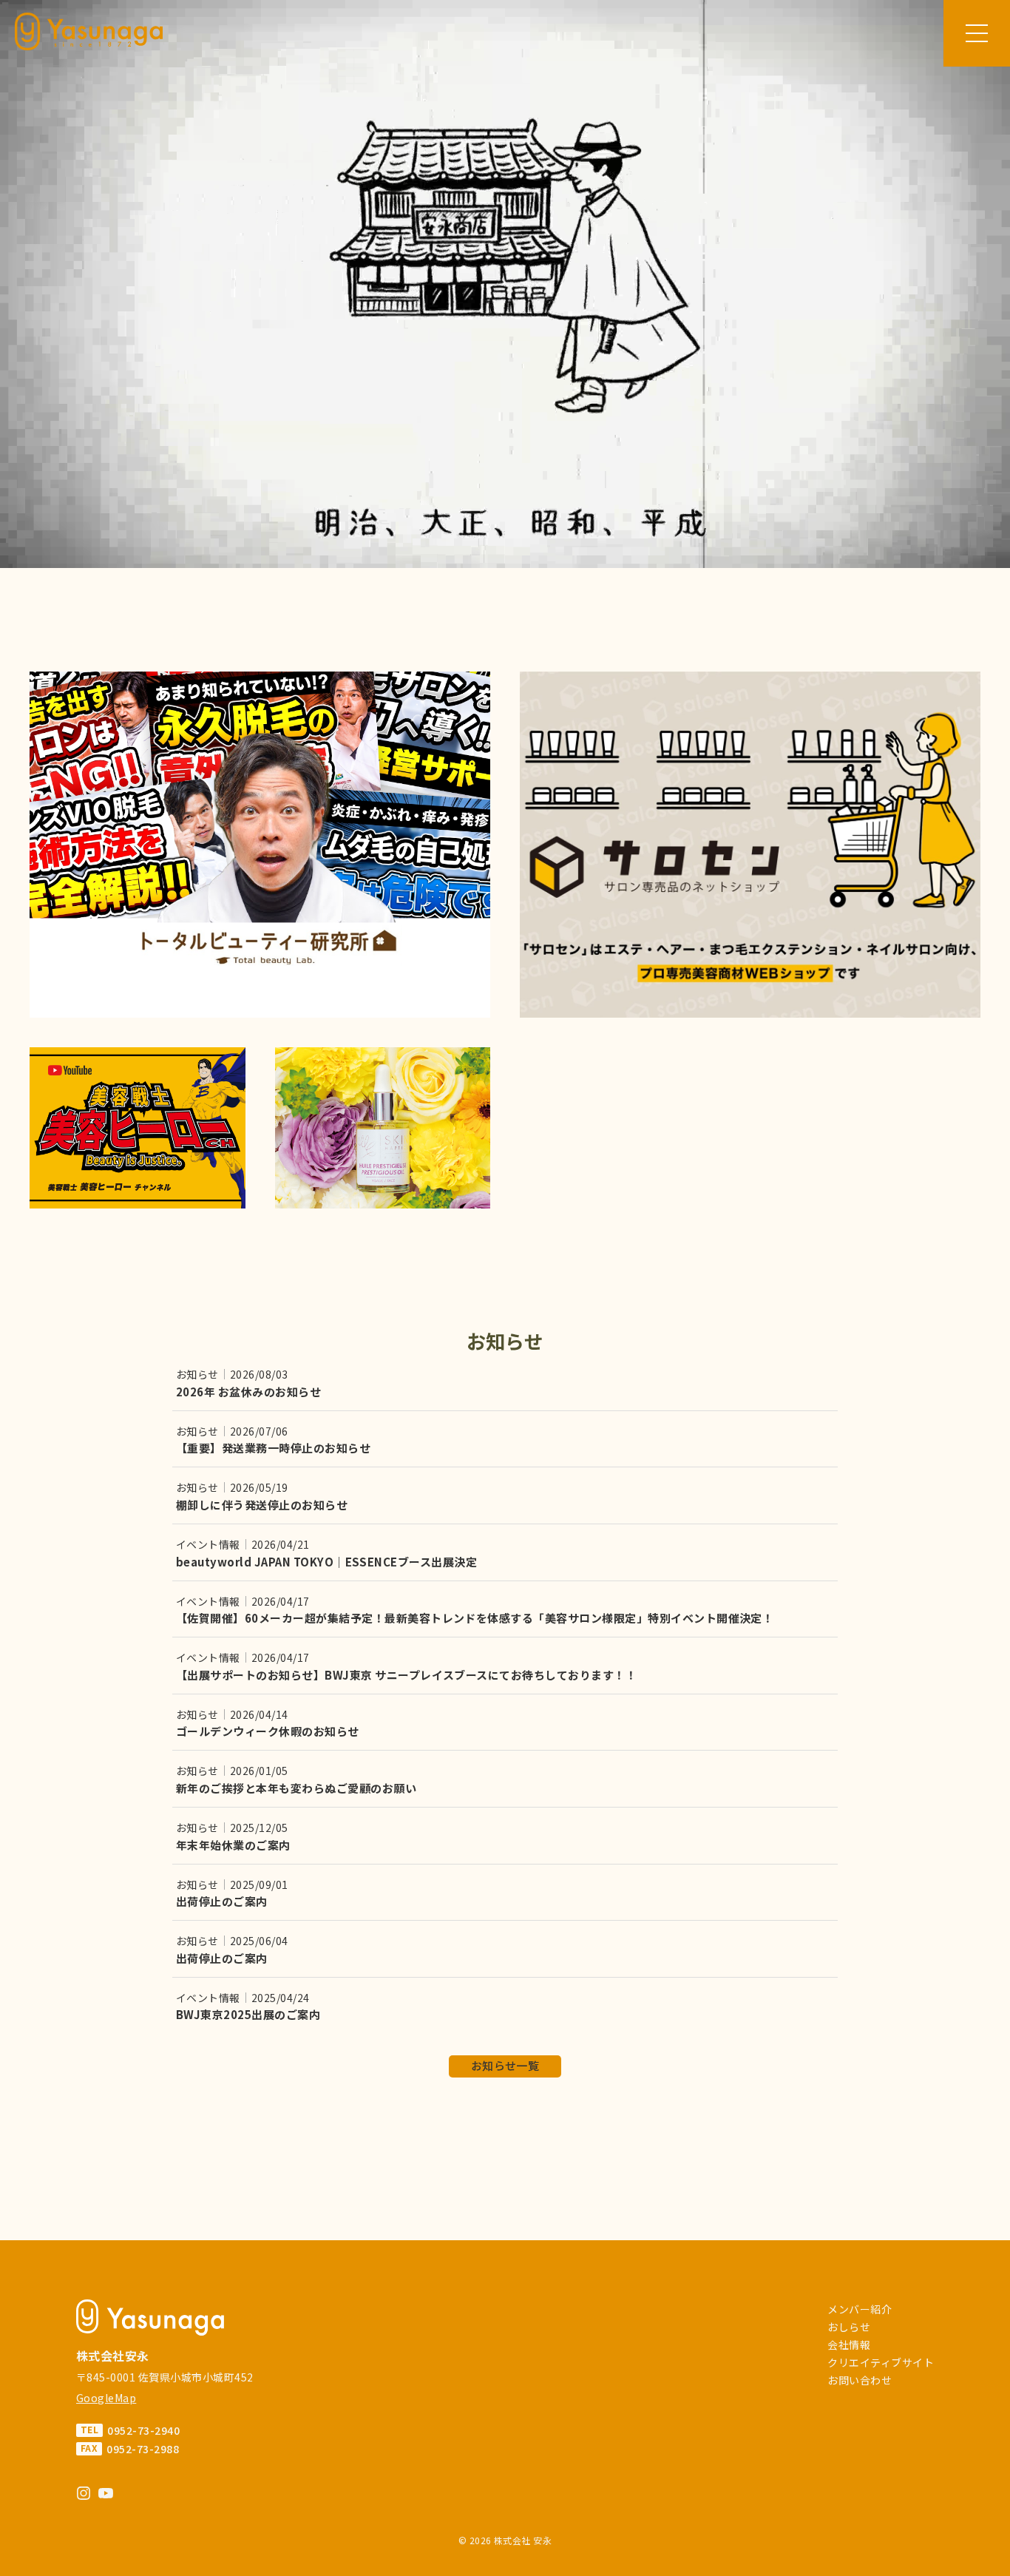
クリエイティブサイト (881, 2362)
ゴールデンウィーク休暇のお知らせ (268, 1731)
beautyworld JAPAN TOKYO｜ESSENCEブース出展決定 (326, 1562)
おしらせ (849, 2327)
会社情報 (849, 2345)
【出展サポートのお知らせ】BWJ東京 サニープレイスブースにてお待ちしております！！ (406, 1675)
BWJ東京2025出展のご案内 (248, 2014)
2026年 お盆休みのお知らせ (248, 1392)
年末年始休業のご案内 (233, 1845)
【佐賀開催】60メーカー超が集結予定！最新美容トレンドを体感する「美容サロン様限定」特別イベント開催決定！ (475, 1618)
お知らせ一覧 (505, 2065)
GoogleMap (106, 2398)
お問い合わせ (860, 2380)
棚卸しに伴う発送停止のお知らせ (262, 1505)
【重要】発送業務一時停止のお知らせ (273, 1448)
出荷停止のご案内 (222, 1901)
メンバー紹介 (860, 2309)
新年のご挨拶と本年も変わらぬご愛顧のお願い (296, 1788)
